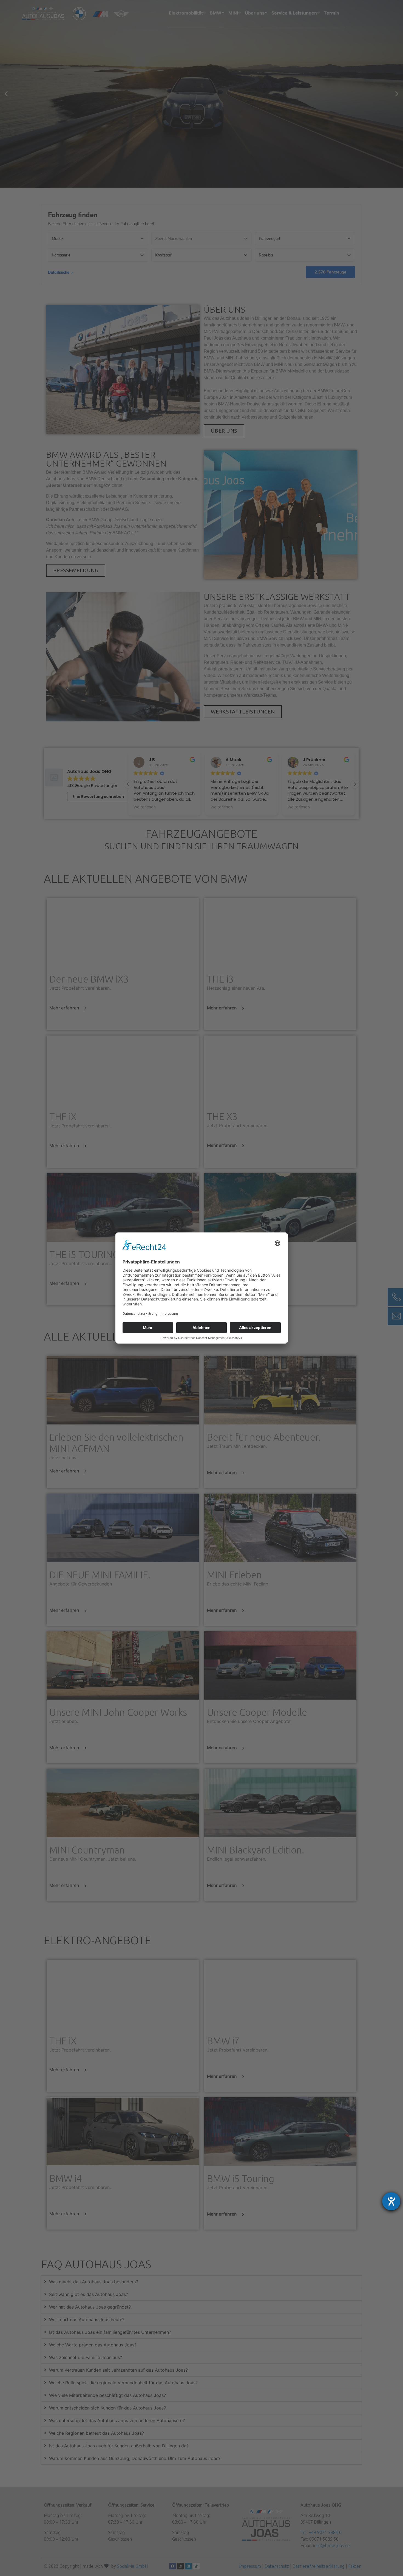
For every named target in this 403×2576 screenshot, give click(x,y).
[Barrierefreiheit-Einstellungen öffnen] (391, 2201)
